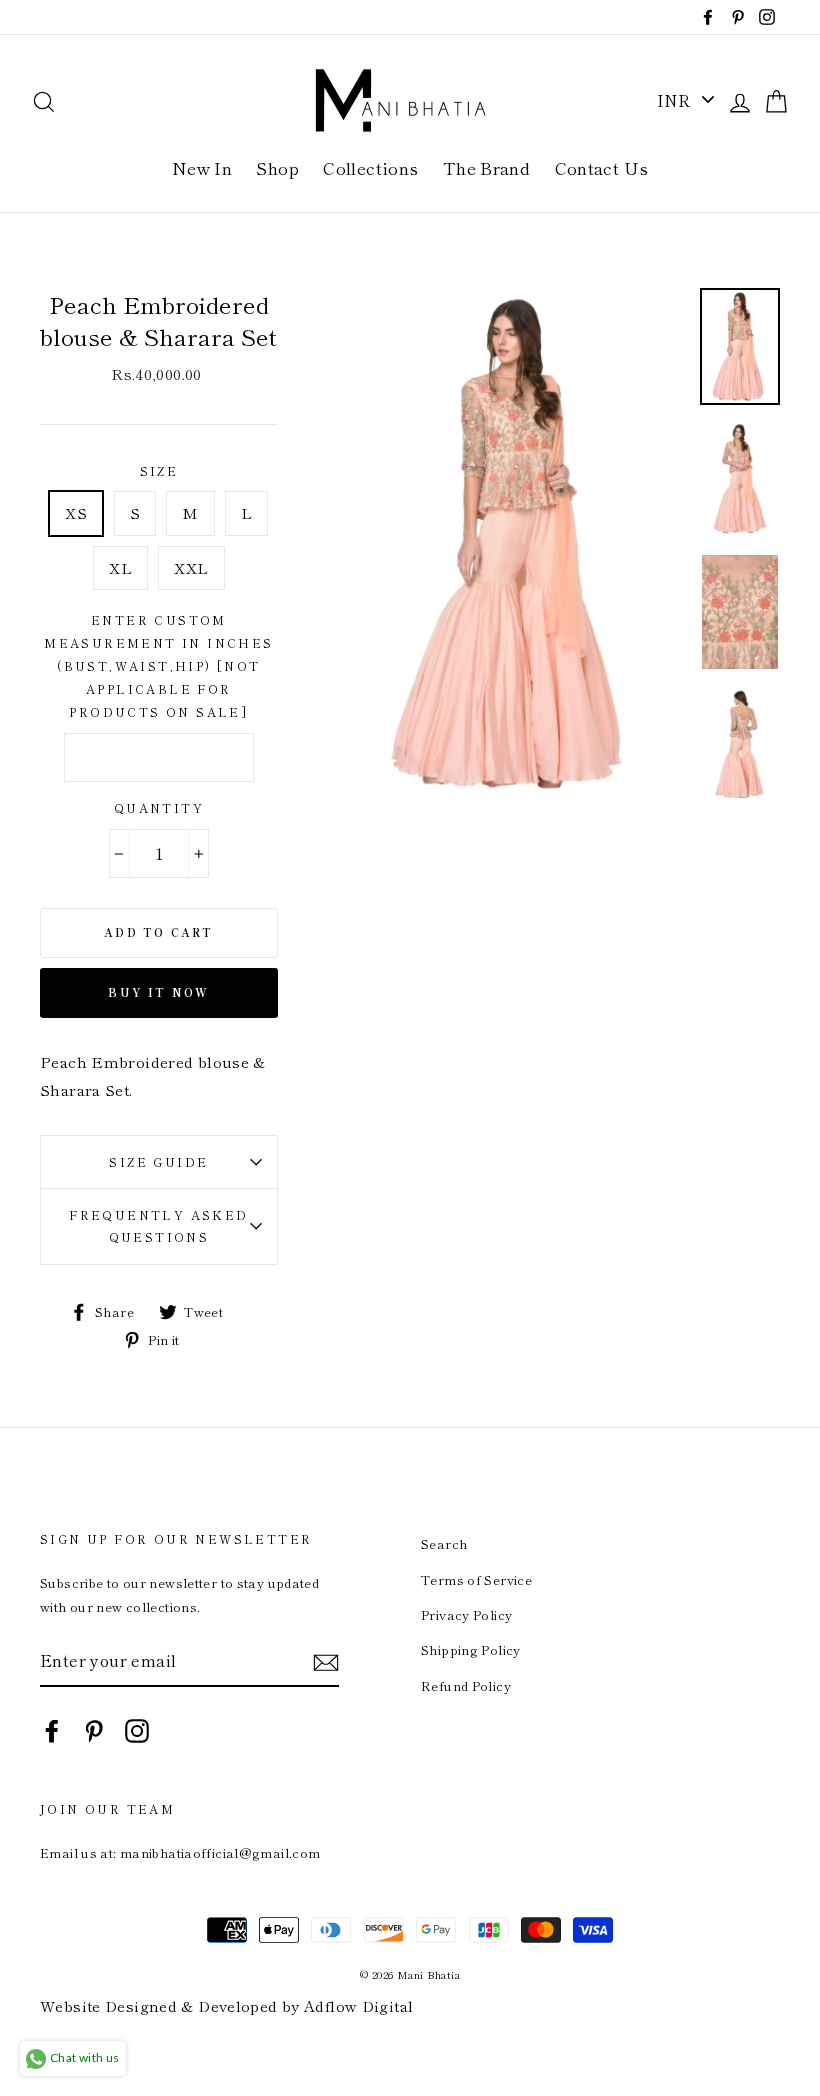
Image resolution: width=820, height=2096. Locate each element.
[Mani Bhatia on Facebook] (52, 1730)
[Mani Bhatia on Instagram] (137, 1730)
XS (76, 512)
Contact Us (602, 167)
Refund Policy (466, 1685)
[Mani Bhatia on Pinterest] (94, 1730)
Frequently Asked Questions (158, 1226)
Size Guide (158, 1161)
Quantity (159, 807)
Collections (370, 167)
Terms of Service (476, 1579)
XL (120, 567)
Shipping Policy (471, 1649)
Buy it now (158, 992)
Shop (277, 167)
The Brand (486, 167)
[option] (515, 543)
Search (444, 1543)
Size (159, 470)
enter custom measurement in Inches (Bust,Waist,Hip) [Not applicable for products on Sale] (158, 665)
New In (202, 167)
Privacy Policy (466, 1614)
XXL (191, 567)
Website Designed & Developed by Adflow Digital (226, 2005)
